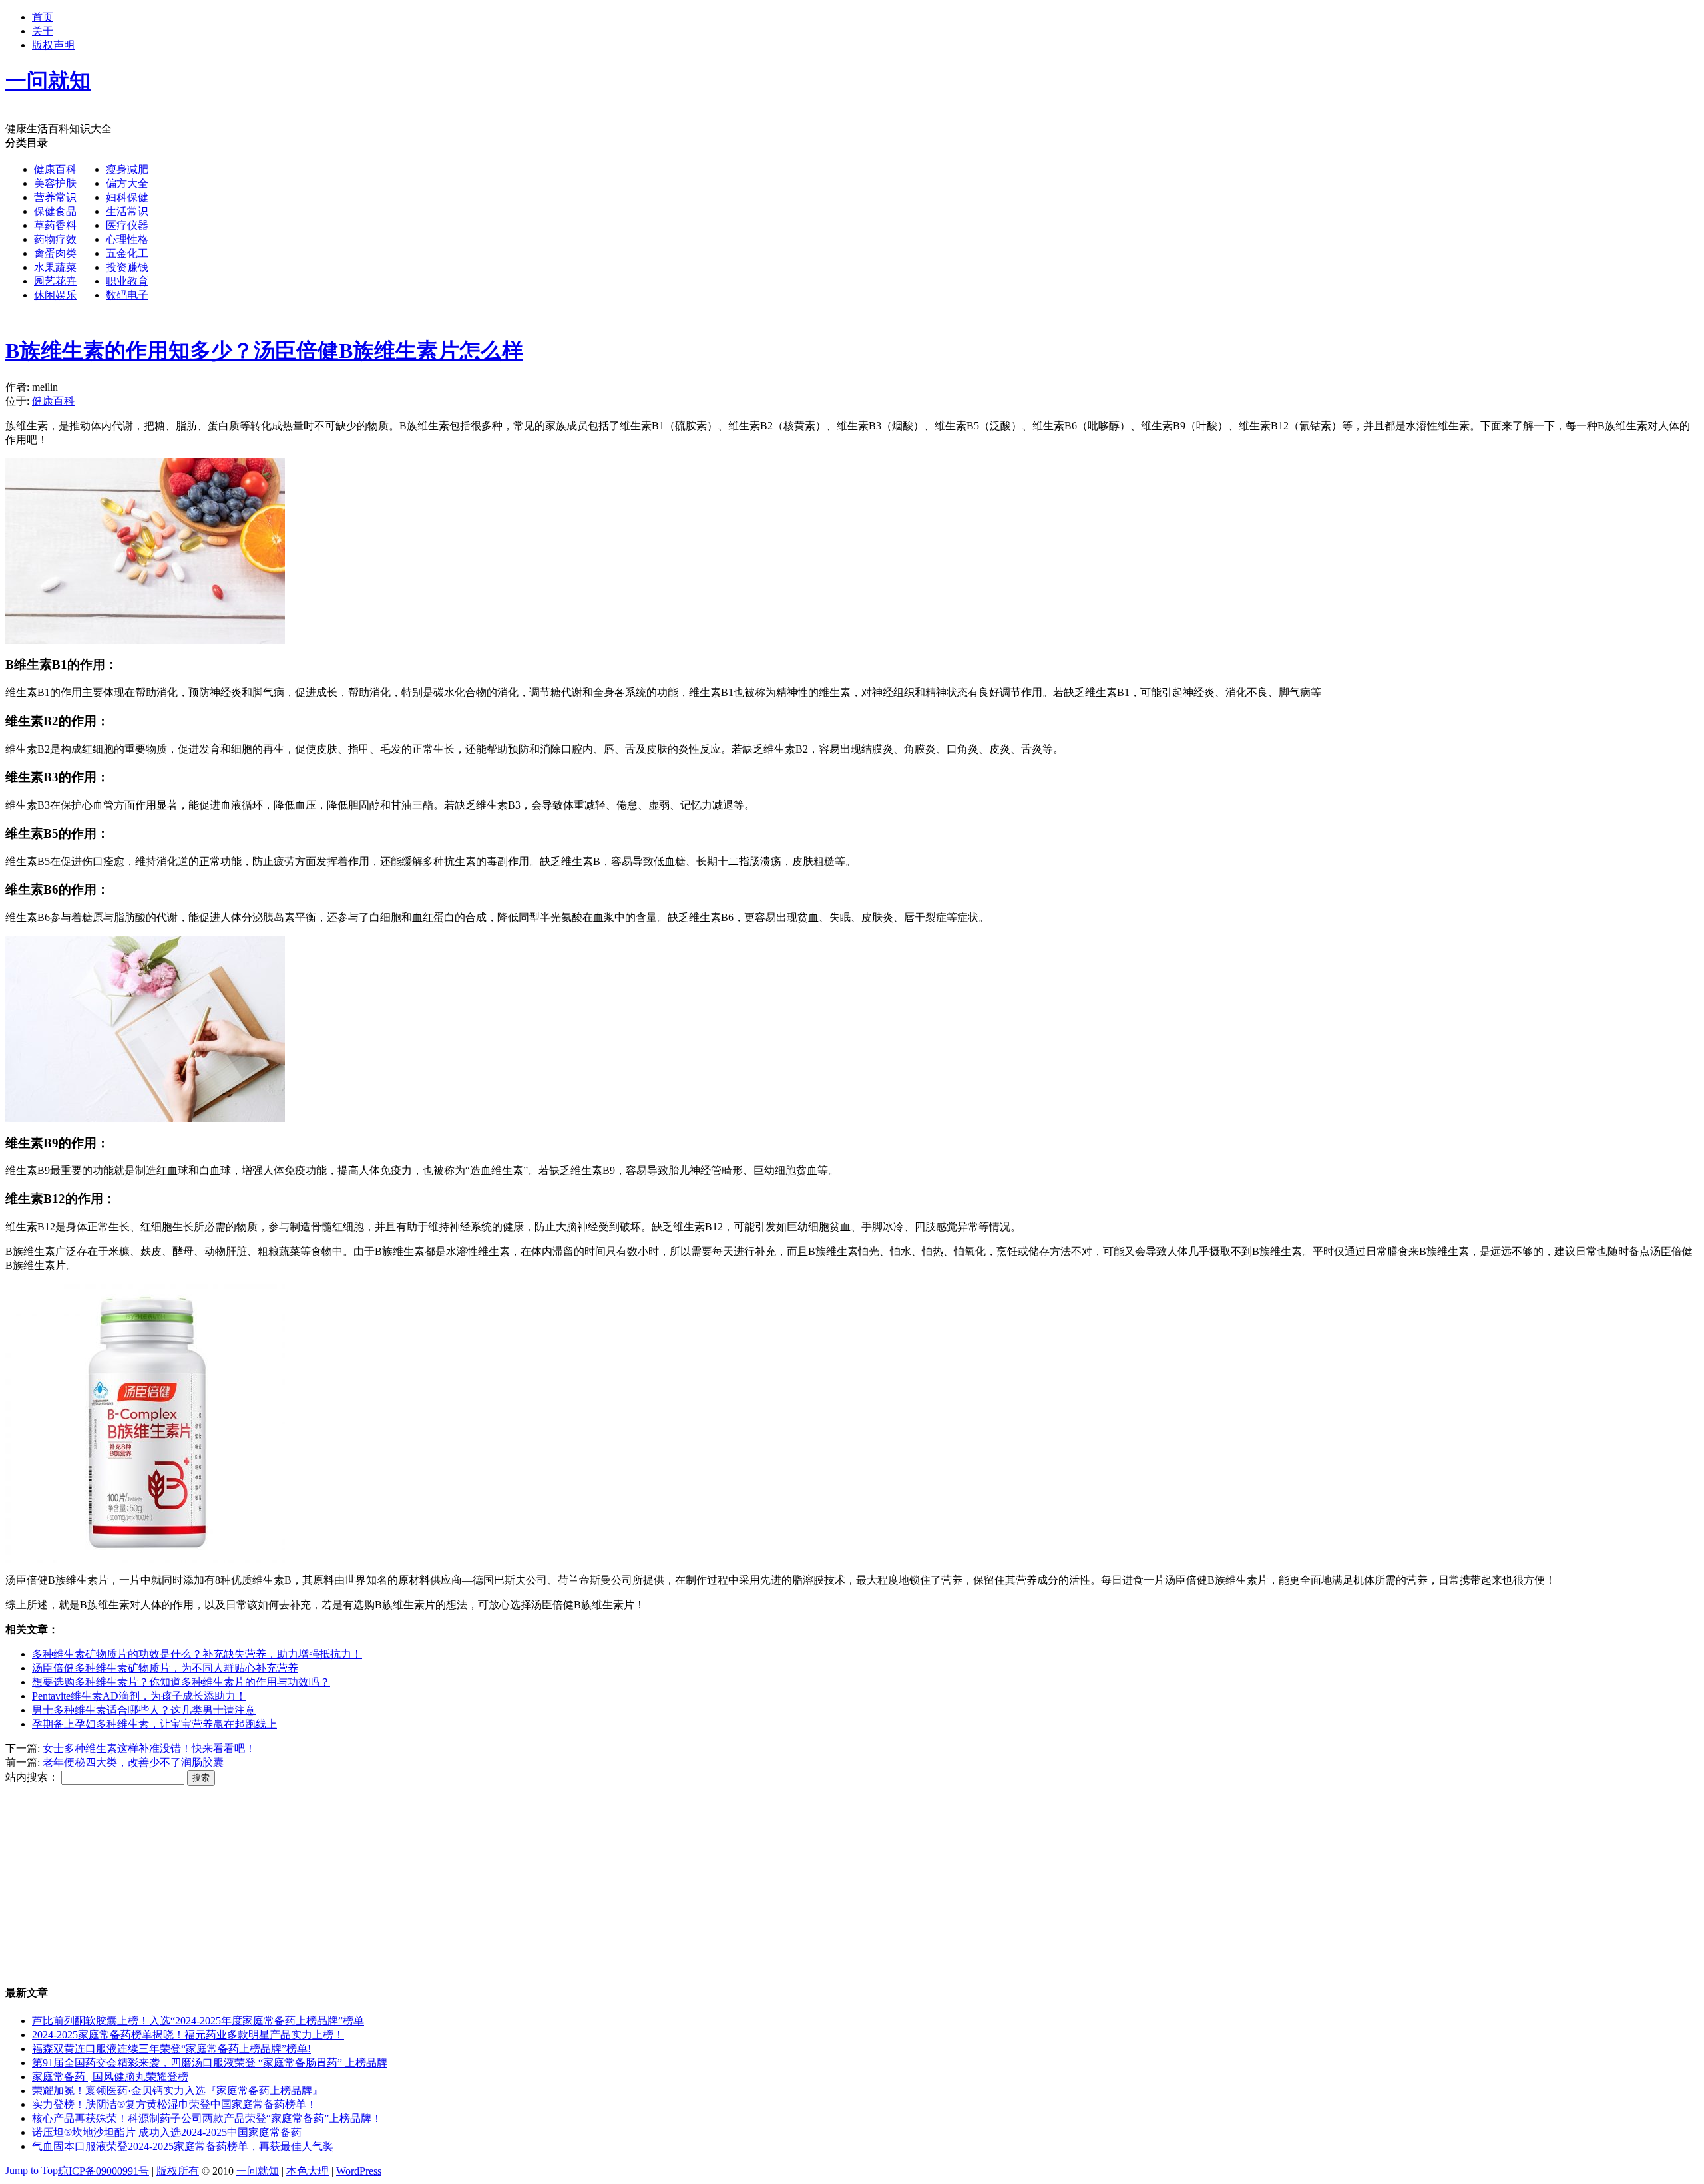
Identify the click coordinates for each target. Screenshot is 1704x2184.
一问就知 (258, 2171)
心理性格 (127, 239)
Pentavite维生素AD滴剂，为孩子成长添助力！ (139, 1696)
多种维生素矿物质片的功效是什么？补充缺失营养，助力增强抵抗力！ (197, 1654)
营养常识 (55, 197)
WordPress (359, 2171)
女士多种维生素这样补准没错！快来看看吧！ (149, 1748)
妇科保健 (127, 197)
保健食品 (55, 211)
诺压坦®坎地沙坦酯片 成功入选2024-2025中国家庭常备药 (167, 2132)
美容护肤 (55, 183)
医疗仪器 (127, 225)
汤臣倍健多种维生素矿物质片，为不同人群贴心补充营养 (165, 1668)
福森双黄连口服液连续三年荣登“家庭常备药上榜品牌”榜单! (171, 2049)
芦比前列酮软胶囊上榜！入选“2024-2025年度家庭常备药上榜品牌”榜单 (198, 2021)
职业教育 (127, 281)
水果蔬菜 (55, 267)
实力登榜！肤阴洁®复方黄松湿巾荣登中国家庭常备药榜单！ (174, 2104)
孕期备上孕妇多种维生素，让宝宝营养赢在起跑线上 (154, 1724)
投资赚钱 (127, 267)
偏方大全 (127, 183)
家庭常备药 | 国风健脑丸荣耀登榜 (110, 2077)
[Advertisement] (550, 230)
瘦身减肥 (127, 169)
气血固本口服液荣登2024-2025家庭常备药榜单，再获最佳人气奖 (183, 2146)
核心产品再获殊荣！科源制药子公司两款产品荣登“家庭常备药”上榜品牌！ (207, 2118)
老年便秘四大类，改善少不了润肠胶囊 (133, 1762)
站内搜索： (32, 1777)
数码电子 (127, 295)
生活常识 (127, 211)
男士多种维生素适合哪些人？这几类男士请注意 (144, 1710)
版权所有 (178, 2171)
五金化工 (127, 253)
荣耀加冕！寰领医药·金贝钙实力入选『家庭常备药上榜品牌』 (177, 2091)
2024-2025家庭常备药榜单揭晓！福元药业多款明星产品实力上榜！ (188, 2035)
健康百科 (55, 169)
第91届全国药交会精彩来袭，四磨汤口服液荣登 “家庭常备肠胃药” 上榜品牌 (210, 2063)
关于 (43, 31)
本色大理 (308, 2171)
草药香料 (55, 225)
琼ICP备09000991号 (104, 2171)
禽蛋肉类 (55, 253)
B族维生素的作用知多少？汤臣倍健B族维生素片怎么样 (264, 351)
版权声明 (53, 45)
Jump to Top (32, 2170)
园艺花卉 (55, 281)
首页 (43, 17)
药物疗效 (55, 239)
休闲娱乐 (55, 295)
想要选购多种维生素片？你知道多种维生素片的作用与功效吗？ (181, 1682)
